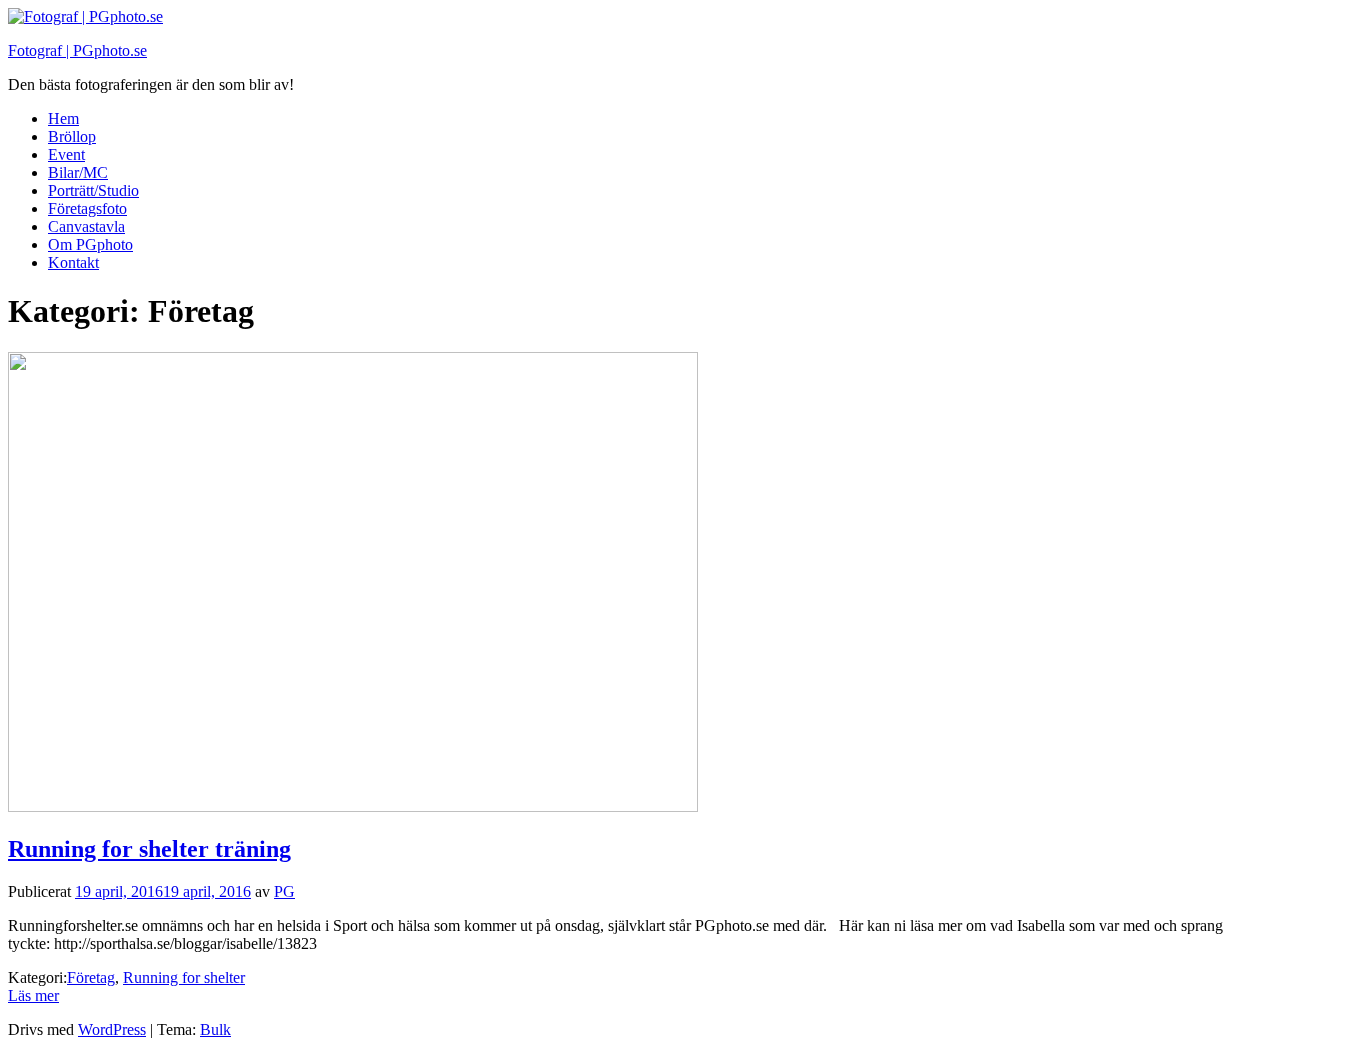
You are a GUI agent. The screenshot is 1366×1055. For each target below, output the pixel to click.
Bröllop (72, 136)
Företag (91, 977)
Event (66, 154)
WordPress (112, 1029)
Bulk (215, 1029)
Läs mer (33, 995)
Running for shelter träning (149, 849)
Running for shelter (184, 977)
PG (284, 891)
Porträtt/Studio (93, 190)
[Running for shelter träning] (353, 806)
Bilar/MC (78, 172)
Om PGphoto (90, 244)
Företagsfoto (87, 208)
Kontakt (73, 262)
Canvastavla (86, 226)
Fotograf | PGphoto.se (77, 50)
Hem (63, 118)
